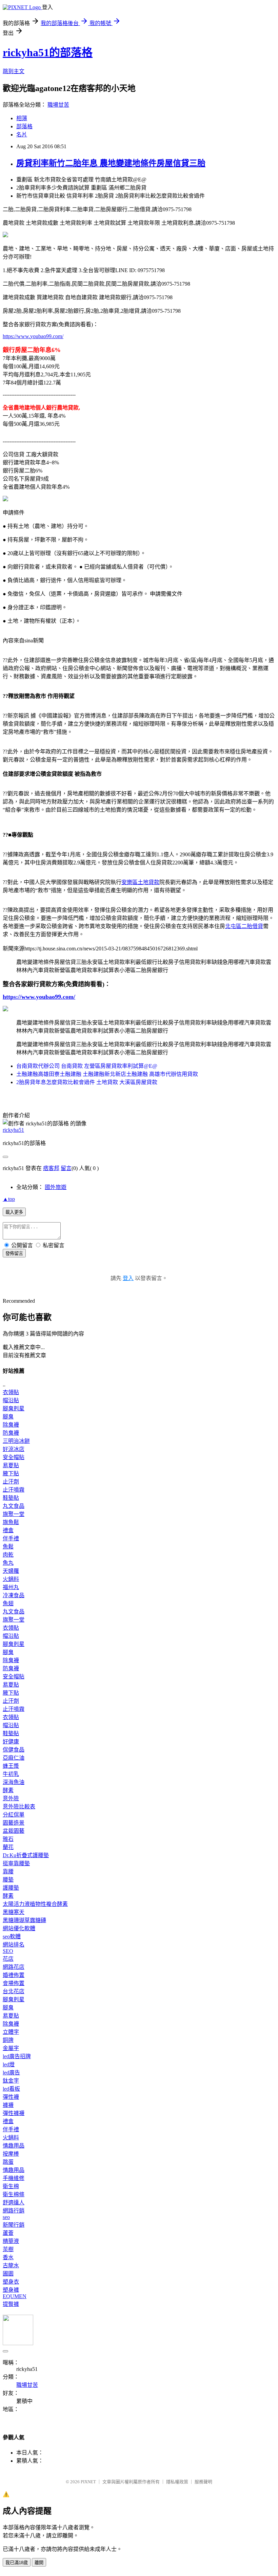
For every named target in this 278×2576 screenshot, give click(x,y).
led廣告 (11, 2073)
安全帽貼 (14, 1457)
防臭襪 (11, 1433)
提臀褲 (11, 2304)
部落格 (24, 126)
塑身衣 (11, 2282)
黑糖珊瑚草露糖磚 (24, 1920)
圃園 (8, 2274)
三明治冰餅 (16, 1441)
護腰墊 (11, 1888)
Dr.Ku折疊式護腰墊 (26, 1855)
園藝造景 (14, 1823)
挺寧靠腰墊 (16, 1863)
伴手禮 (11, 1538)
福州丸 (11, 1587)
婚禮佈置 (14, 1975)
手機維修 (14, 2178)
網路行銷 (14, 2211)
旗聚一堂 (14, 1514)
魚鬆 (8, 1547)
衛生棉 (11, 2186)
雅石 (8, 1839)
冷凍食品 (14, 1595)
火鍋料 (11, 1579)
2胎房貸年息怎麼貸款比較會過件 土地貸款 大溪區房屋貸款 (87, 1082)
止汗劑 (11, 1482)
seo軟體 (12, 1936)
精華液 (11, 2241)
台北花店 (14, 1991)
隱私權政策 (177, 2482)
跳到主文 (14, 71)
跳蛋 (8, 2162)
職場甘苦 (58, 105)
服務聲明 (203, 2482)
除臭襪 (11, 1425)
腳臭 (8, 1417)
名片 (22, 135)
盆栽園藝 (14, 1831)
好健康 (11, 1742)
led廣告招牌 (17, 2056)
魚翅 (8, 1603)
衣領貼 (11, 1392)
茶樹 (8, 2249)
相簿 (22, 118)
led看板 (11, 2089)
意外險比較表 (19, 1807)
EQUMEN (15, 2296)
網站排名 (14, 1945)
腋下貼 (11, 1473)
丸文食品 (14, 1506)
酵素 (8, 1790)
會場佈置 (14, 1983)
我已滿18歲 (17, 2563)
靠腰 (8, 1872)
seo (6, 2217)
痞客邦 (51, 1168)
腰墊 (8, 1880)
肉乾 (8, 1555)
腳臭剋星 (14, 1408)
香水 (8, 2257)
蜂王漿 (11, 1766)
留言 (66, 1168)
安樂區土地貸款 (140, 882)
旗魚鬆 (11, 1522)
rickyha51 (13, 1130)
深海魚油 (14, 1782)
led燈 (9, 2064)
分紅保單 (14, 1815)
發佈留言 (14, 1253)
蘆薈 (8, 2233)
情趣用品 (14, 2146)
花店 (8, 1959)
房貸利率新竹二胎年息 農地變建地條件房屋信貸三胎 (111, 163)
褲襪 (8, 2105)
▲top (9, 1199)
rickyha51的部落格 (48, 52)
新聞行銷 (14, 2225)
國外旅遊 (56, 1187)
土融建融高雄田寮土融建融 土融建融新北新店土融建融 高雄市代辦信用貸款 (107, 1074)
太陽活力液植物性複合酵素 (35, 1904)
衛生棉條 (14, 2194)
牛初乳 (11, 1774)
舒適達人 (14, 2203)
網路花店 (14, 1967)
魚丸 (8, 1563)
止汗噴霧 (14, 1490)
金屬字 (11, 2048)
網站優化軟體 (19, 1928)
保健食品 (14, 1750)
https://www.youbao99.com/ (33, 336)
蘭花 (8, 1847)
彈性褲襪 (14, 2113)
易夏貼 (11, 1465)
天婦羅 (11, 1571)
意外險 (11, 1798)
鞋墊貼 (11, 1498)
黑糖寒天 (14, 1912)
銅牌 (8, 2040)
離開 (39, 2563)
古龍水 (11, 2265)
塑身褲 (11, 2290)
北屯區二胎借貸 (244, 926)
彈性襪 (11, 2097)
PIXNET (88, 2482)
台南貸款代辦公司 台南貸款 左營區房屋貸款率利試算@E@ (87, 1066)
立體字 (11, 2032)
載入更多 (14, 1212)
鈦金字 (11, 2081)
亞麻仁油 (14, 1758)
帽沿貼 (11, 1400)
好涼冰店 (14, 1449)
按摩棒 (11, 2154)
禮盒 (8, 1530)
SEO (8, 1951)
